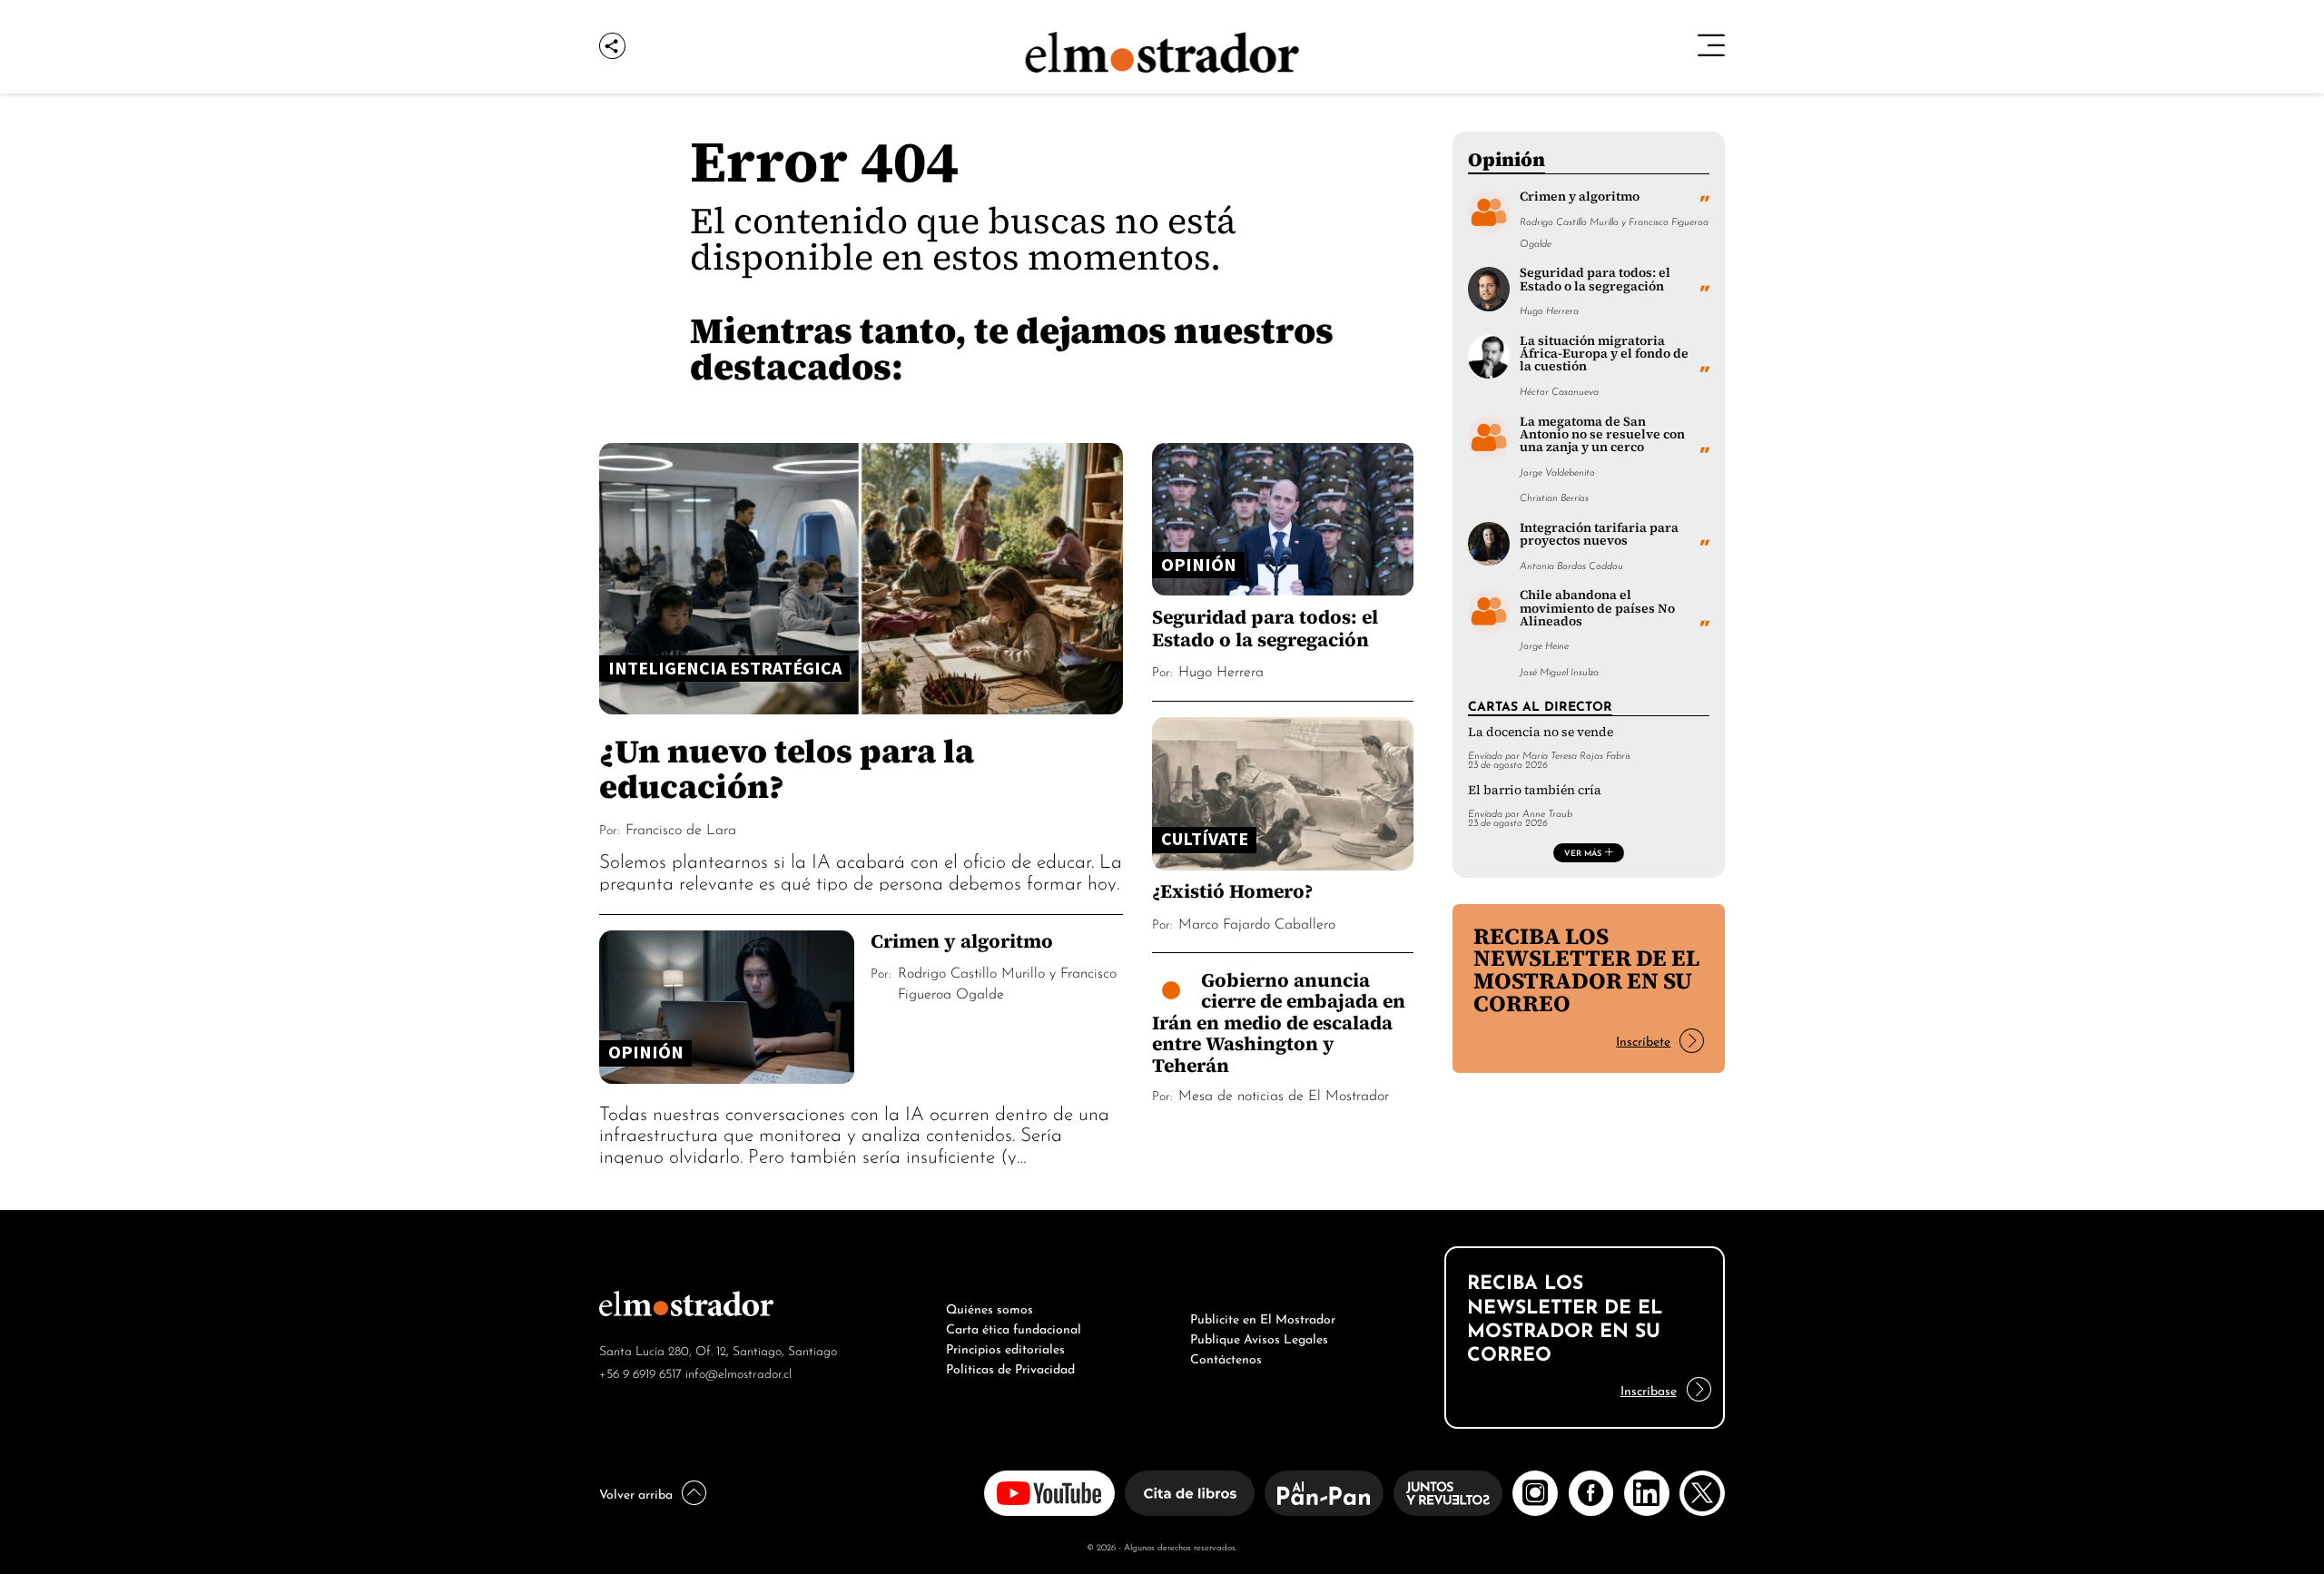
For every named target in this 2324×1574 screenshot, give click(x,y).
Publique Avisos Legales (1259, 1337)
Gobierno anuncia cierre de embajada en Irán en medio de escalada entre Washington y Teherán (1279, 1023)
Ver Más (1583, 852)
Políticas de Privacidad (1010, 1367)
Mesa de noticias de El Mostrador (1284, 1094)
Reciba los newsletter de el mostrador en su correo (1586, 970)
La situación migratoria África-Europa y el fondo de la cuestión (1604, 354)
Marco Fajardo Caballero (1257, 922)
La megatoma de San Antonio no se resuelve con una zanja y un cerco (1602, 435)
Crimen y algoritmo (962, 941)
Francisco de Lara (681, 828)
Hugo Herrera (1221, 670)
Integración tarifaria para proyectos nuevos (1599, 534)
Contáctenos (1226, 1357)
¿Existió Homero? (1232, 891)
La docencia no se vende (1541, 732)
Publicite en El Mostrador (1263, 1317)
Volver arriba (636, 1492)
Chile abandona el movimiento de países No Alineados (1597, 608)
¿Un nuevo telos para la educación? (787, 768)
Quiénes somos (990, 1307)
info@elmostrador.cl (739, 1372)
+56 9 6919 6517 (640, 1372)
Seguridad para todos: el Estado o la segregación (1265, 628)
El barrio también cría (1535, 790)
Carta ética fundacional (1014, 1327)
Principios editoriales (1005, 1347)
